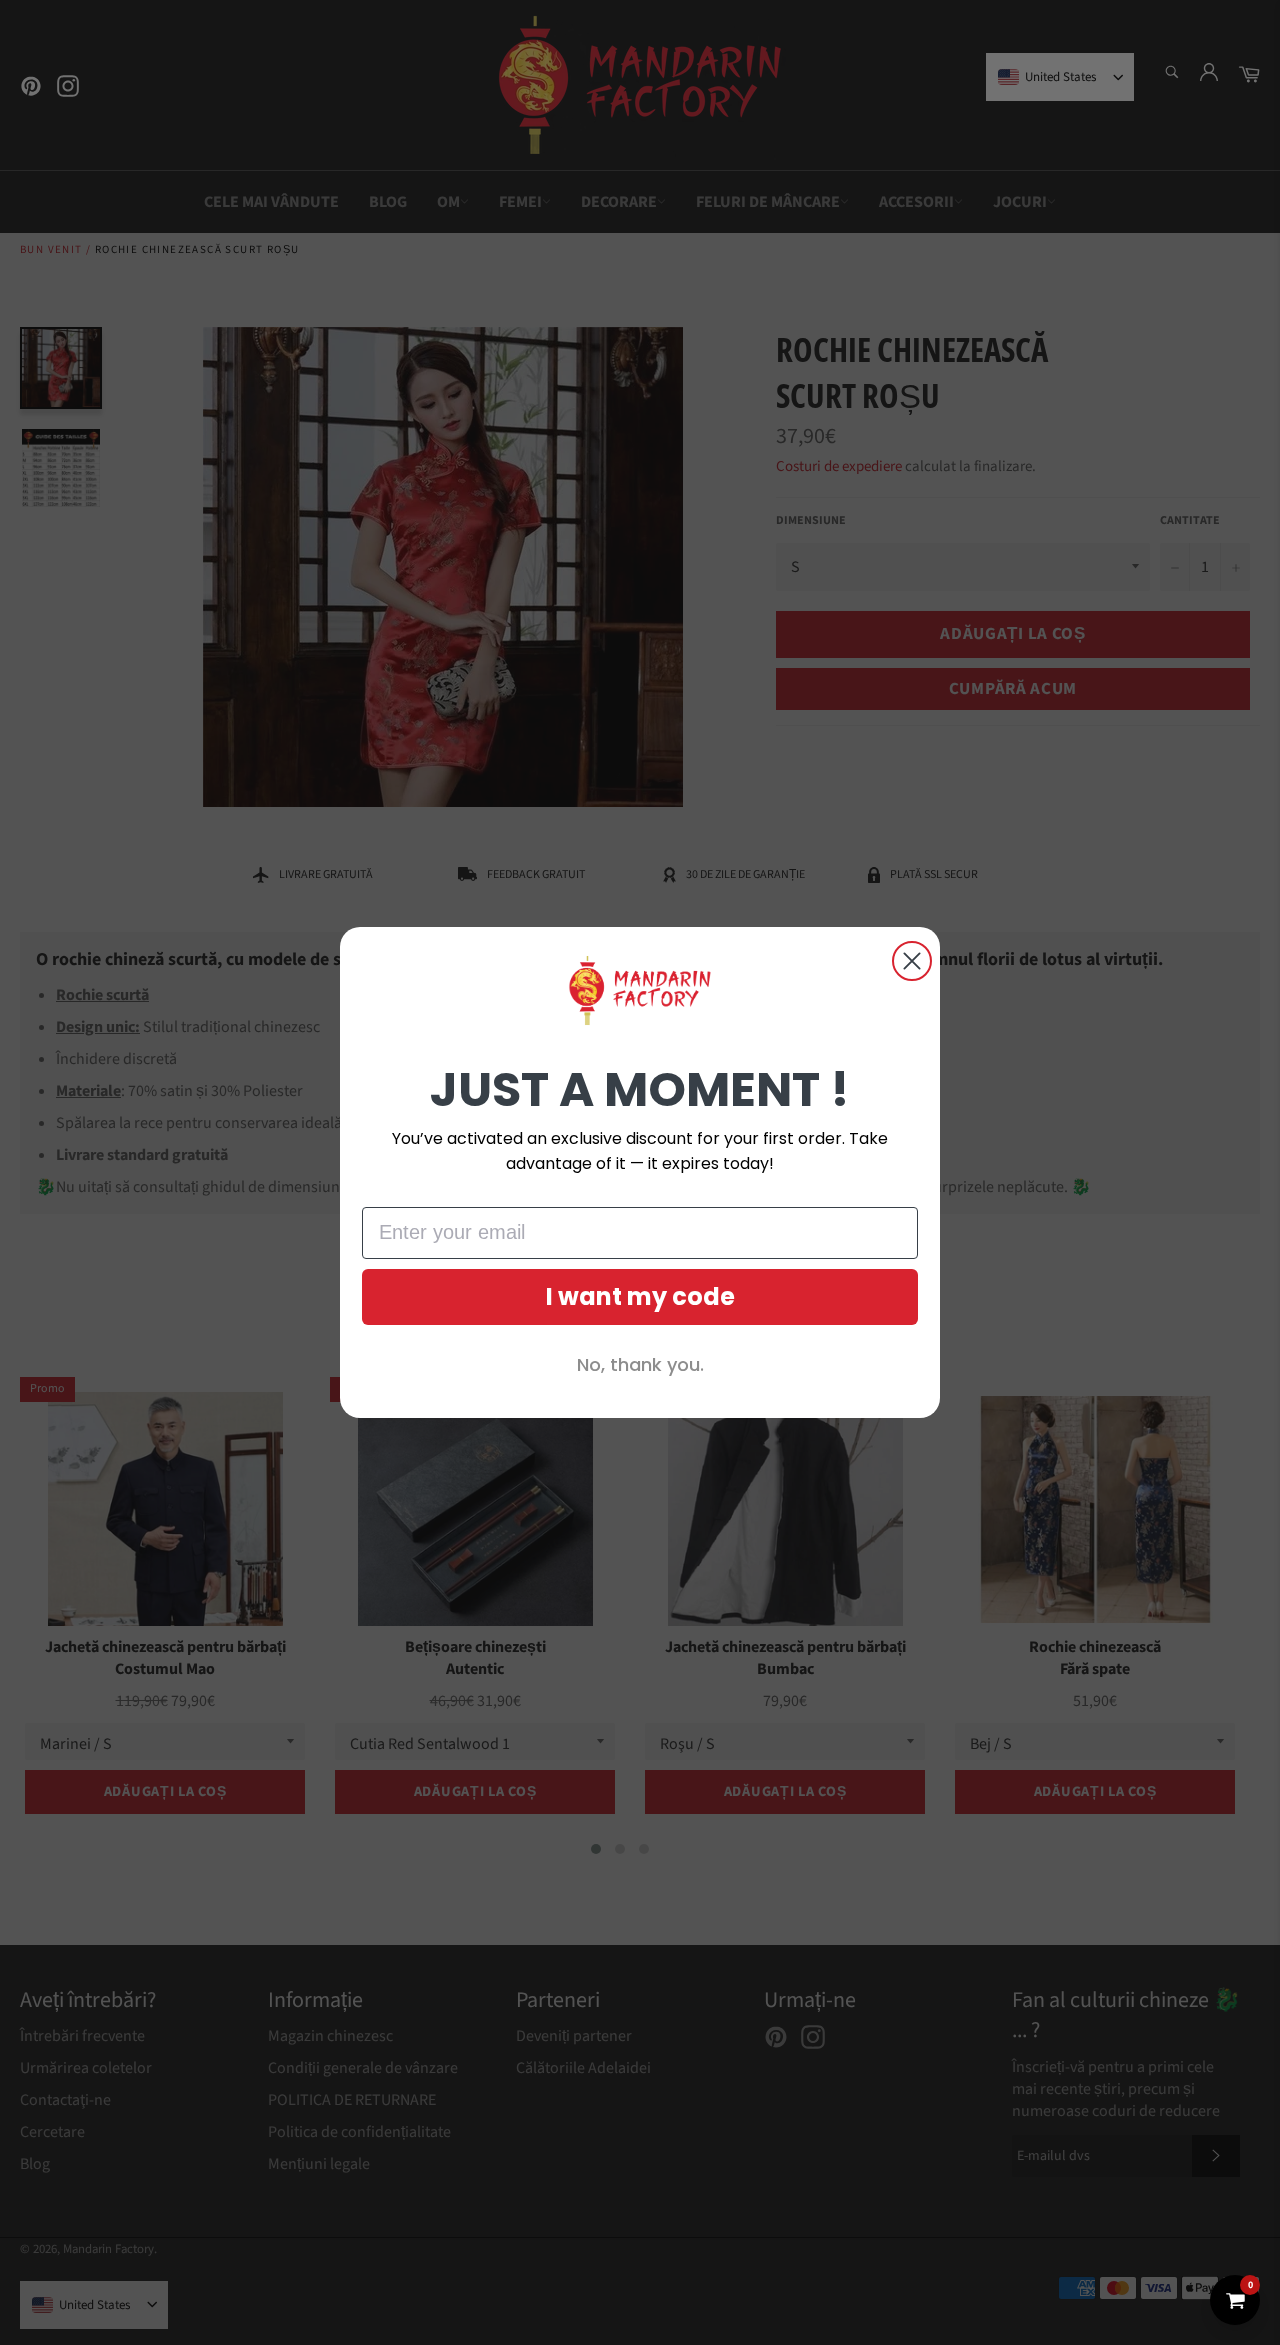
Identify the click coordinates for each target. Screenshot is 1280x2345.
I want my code (640, 1296)
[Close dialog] (912, 961)
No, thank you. (640, 1364)
